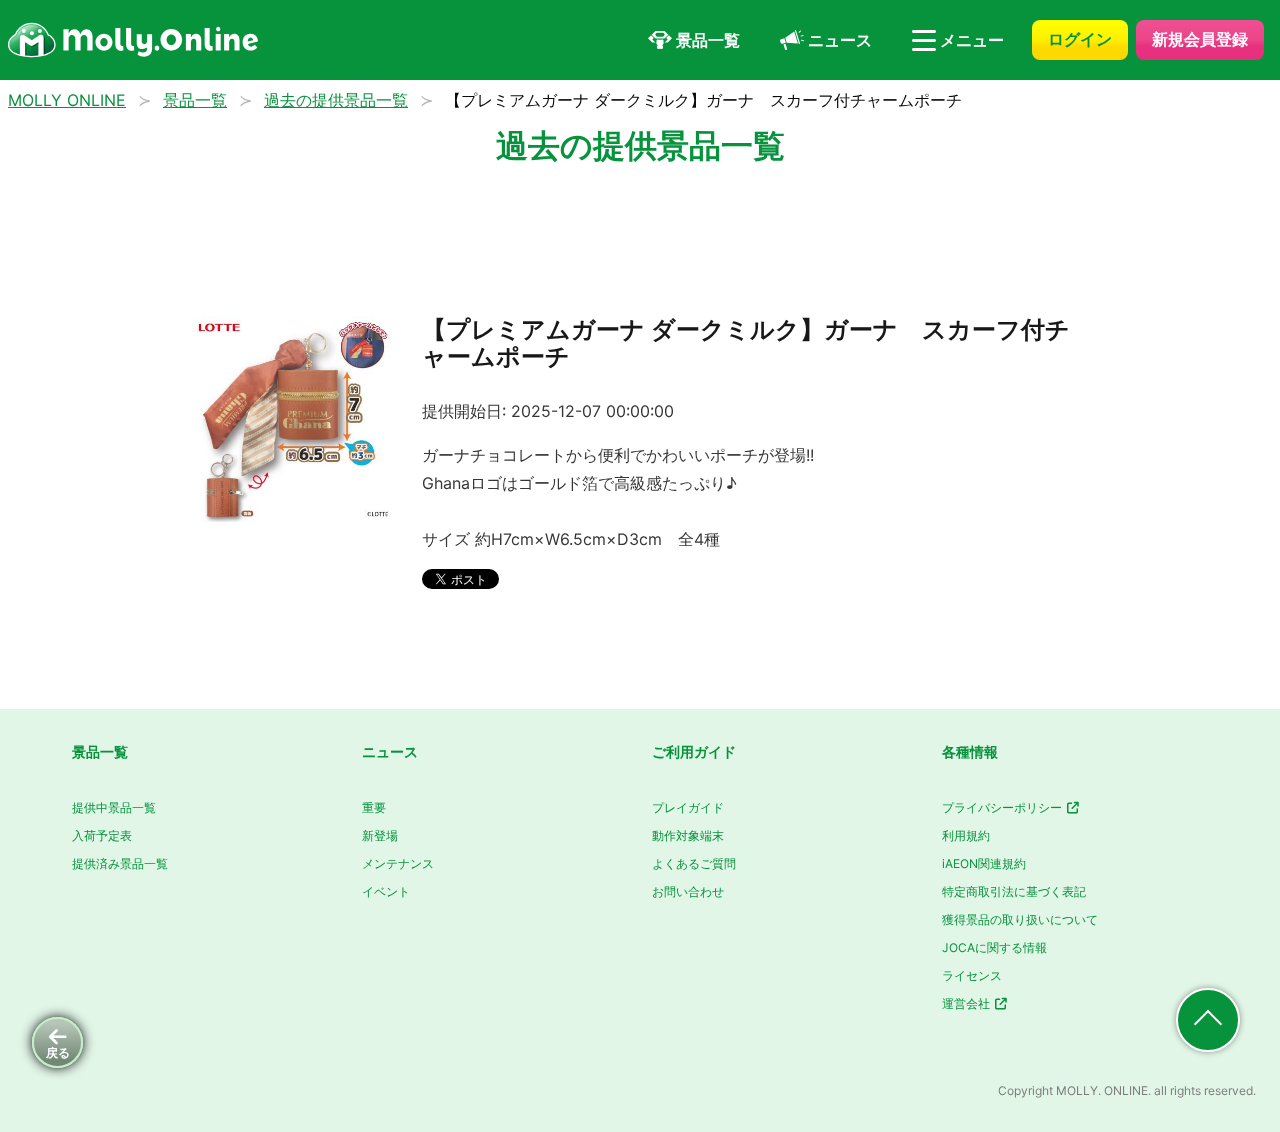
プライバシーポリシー (1003, 807)
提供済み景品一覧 (120, 863)
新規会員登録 (1200, 39)
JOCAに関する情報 (994, 947)
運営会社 (967, 1003)
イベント (386, 891)
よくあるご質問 (694, 863)
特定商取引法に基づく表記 (1014, 891)
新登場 (380, 835)
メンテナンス (398, 863)
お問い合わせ (688, 891)
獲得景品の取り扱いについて (1020, 919)
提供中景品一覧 (114, 807)
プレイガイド (688, 807)
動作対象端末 (688, 835)
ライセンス (972, 975)
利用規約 (966, 835)
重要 (374, 807)
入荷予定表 (102, 835)
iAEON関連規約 (984, 863)
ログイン (1080, 39)
